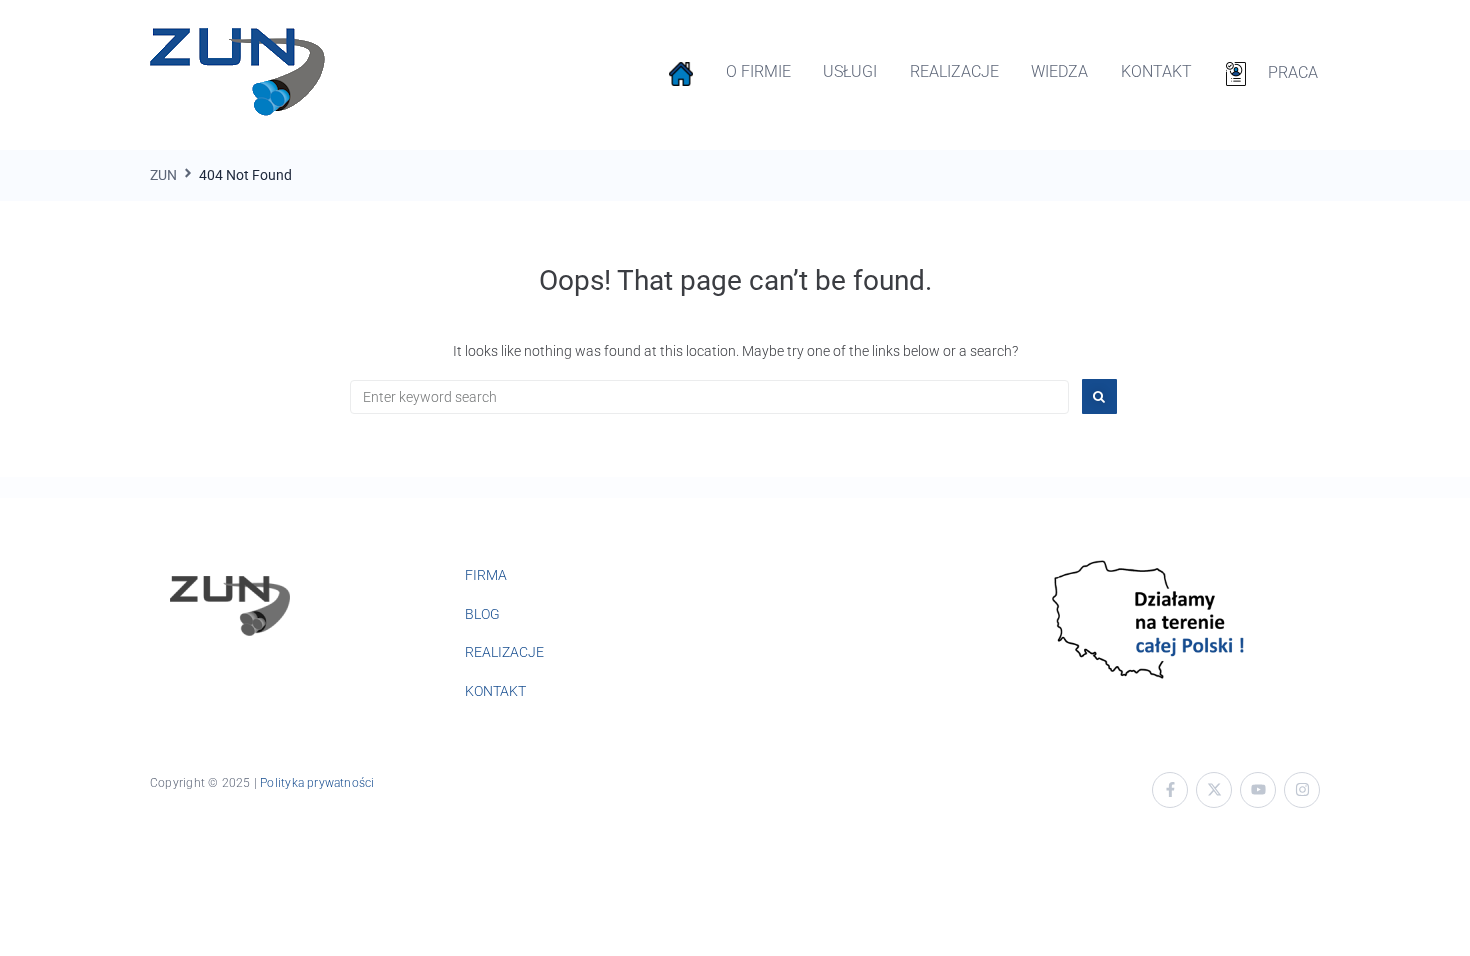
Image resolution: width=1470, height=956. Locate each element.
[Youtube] (1258, 790)
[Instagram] (1302, 790)
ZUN (163, 175)
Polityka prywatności (317, 783)
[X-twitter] (1214, 790)
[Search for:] (709, 397)
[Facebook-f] (1170, 790)
